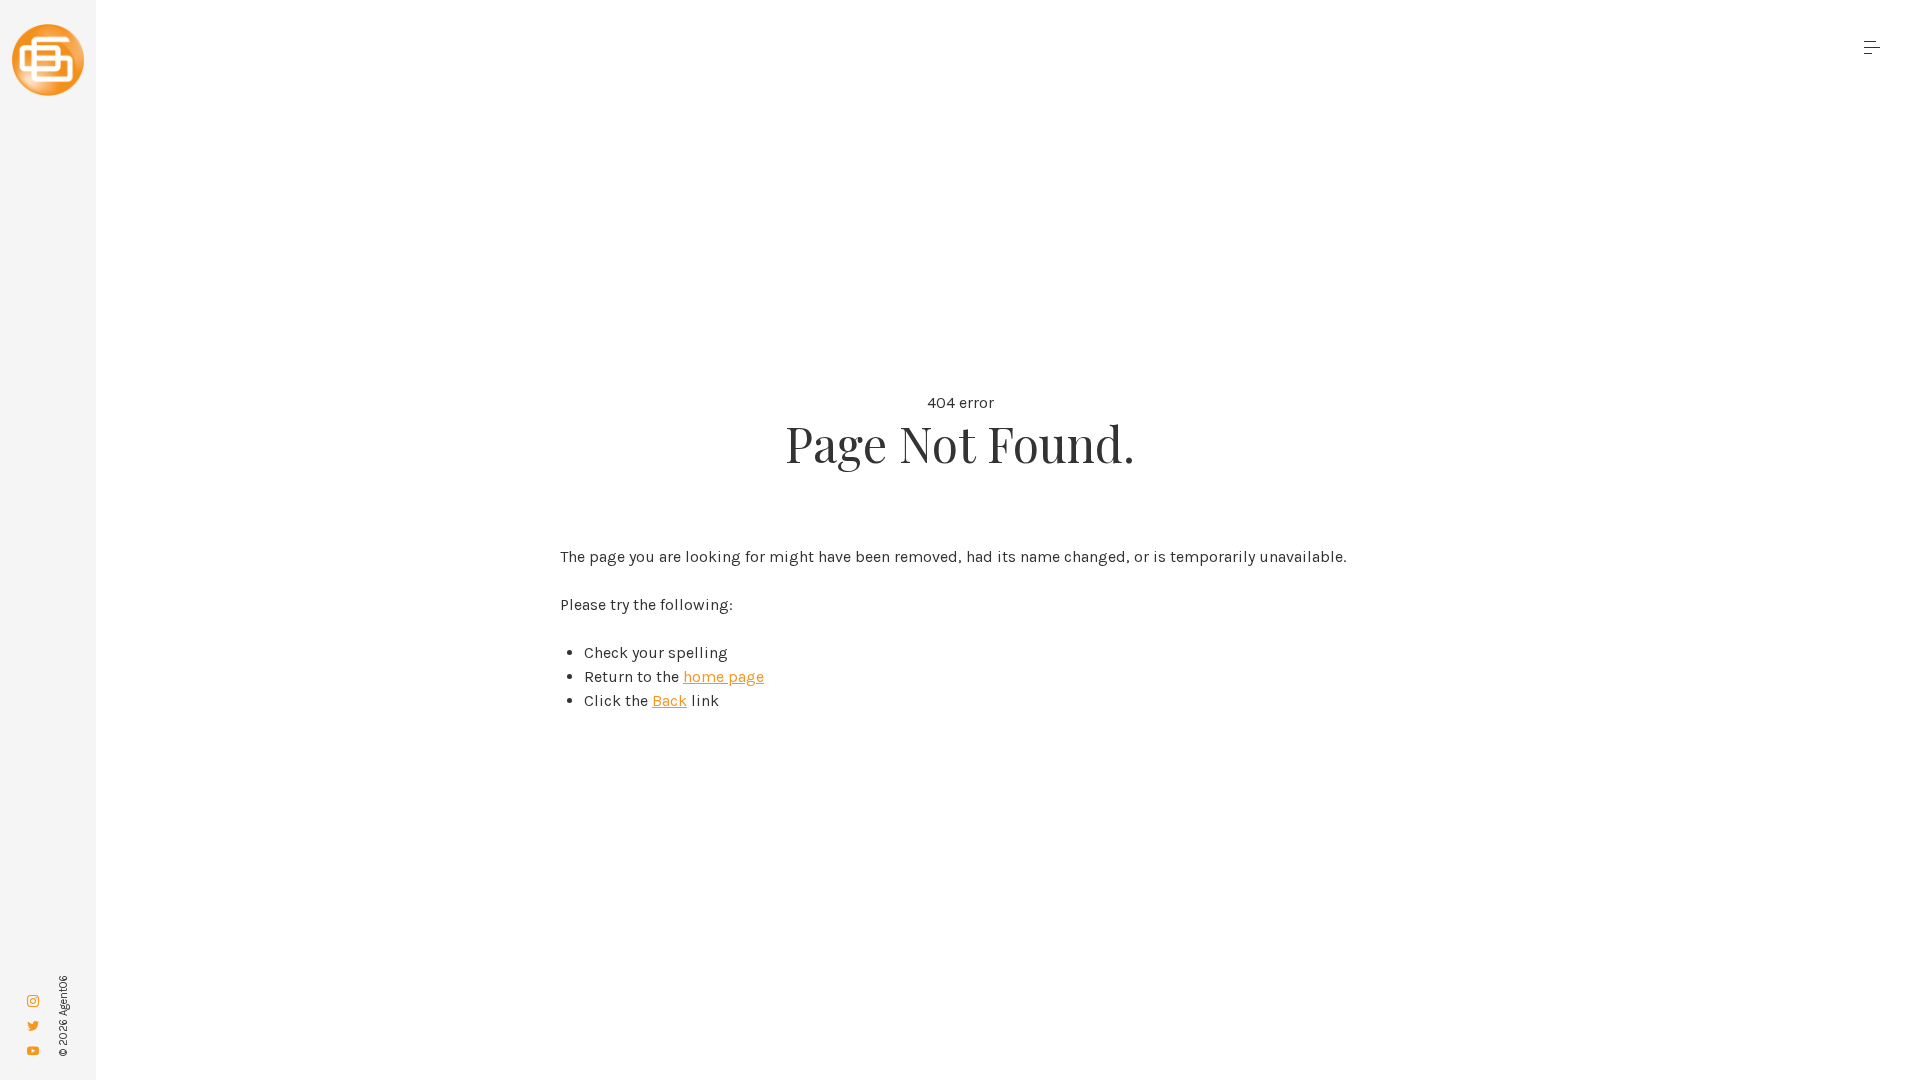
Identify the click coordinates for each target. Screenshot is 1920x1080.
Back (669, 700)
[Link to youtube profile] (33, 1051)
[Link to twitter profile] (33, 1026)
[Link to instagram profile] (33, 1001)
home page (723, 676)
